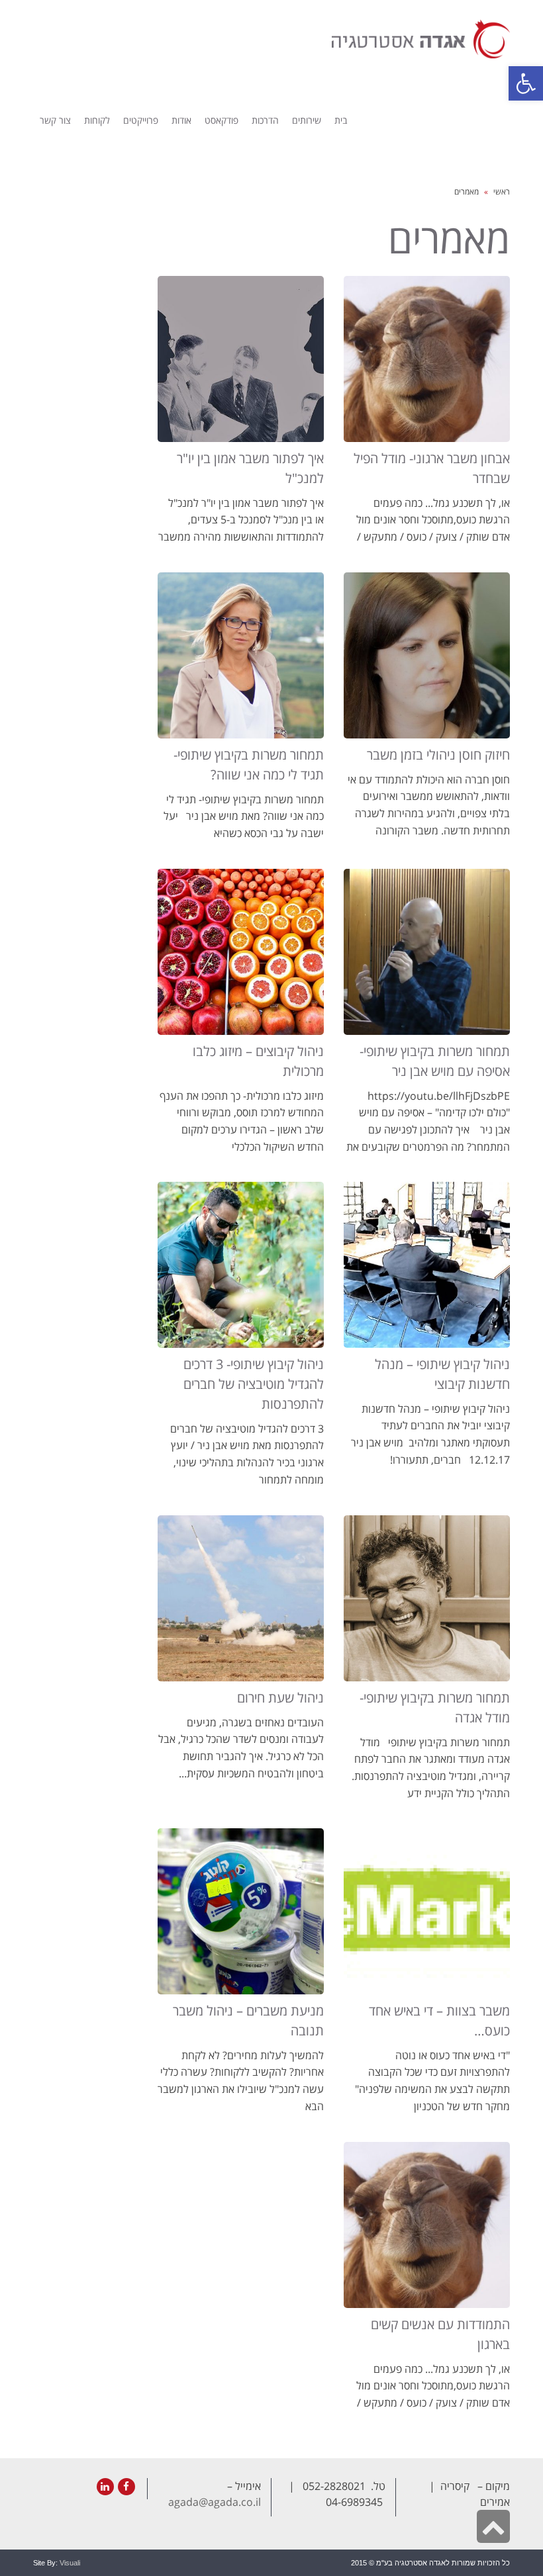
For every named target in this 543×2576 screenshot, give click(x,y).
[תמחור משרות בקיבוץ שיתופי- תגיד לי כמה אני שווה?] (241, 655)
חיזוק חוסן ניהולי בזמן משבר (438, 755)
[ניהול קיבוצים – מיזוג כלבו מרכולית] (241, 952)
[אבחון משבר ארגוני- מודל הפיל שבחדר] (427, 359)
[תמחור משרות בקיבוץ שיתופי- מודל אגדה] (427, 1598)
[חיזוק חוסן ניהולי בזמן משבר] (427, 655)
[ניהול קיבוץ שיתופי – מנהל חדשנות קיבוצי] (427, 1265)
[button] (526, 83)
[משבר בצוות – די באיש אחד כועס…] (427, 1911)
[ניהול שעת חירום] (241, 1598)
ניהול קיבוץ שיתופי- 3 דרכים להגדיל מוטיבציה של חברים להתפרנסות (254, 1384)
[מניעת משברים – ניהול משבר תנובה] (241, 1911)
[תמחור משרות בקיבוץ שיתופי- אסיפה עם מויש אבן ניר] (427, 952)
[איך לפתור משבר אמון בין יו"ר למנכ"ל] (241, 359)
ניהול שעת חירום (280, 1698)
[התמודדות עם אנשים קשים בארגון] (427, 2225)
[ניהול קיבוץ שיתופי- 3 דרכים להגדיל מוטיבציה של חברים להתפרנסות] (241, 1265)
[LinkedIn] (105, 2487)
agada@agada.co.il (215, 2502)
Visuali (70, 2563)
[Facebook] (126, 2487)
